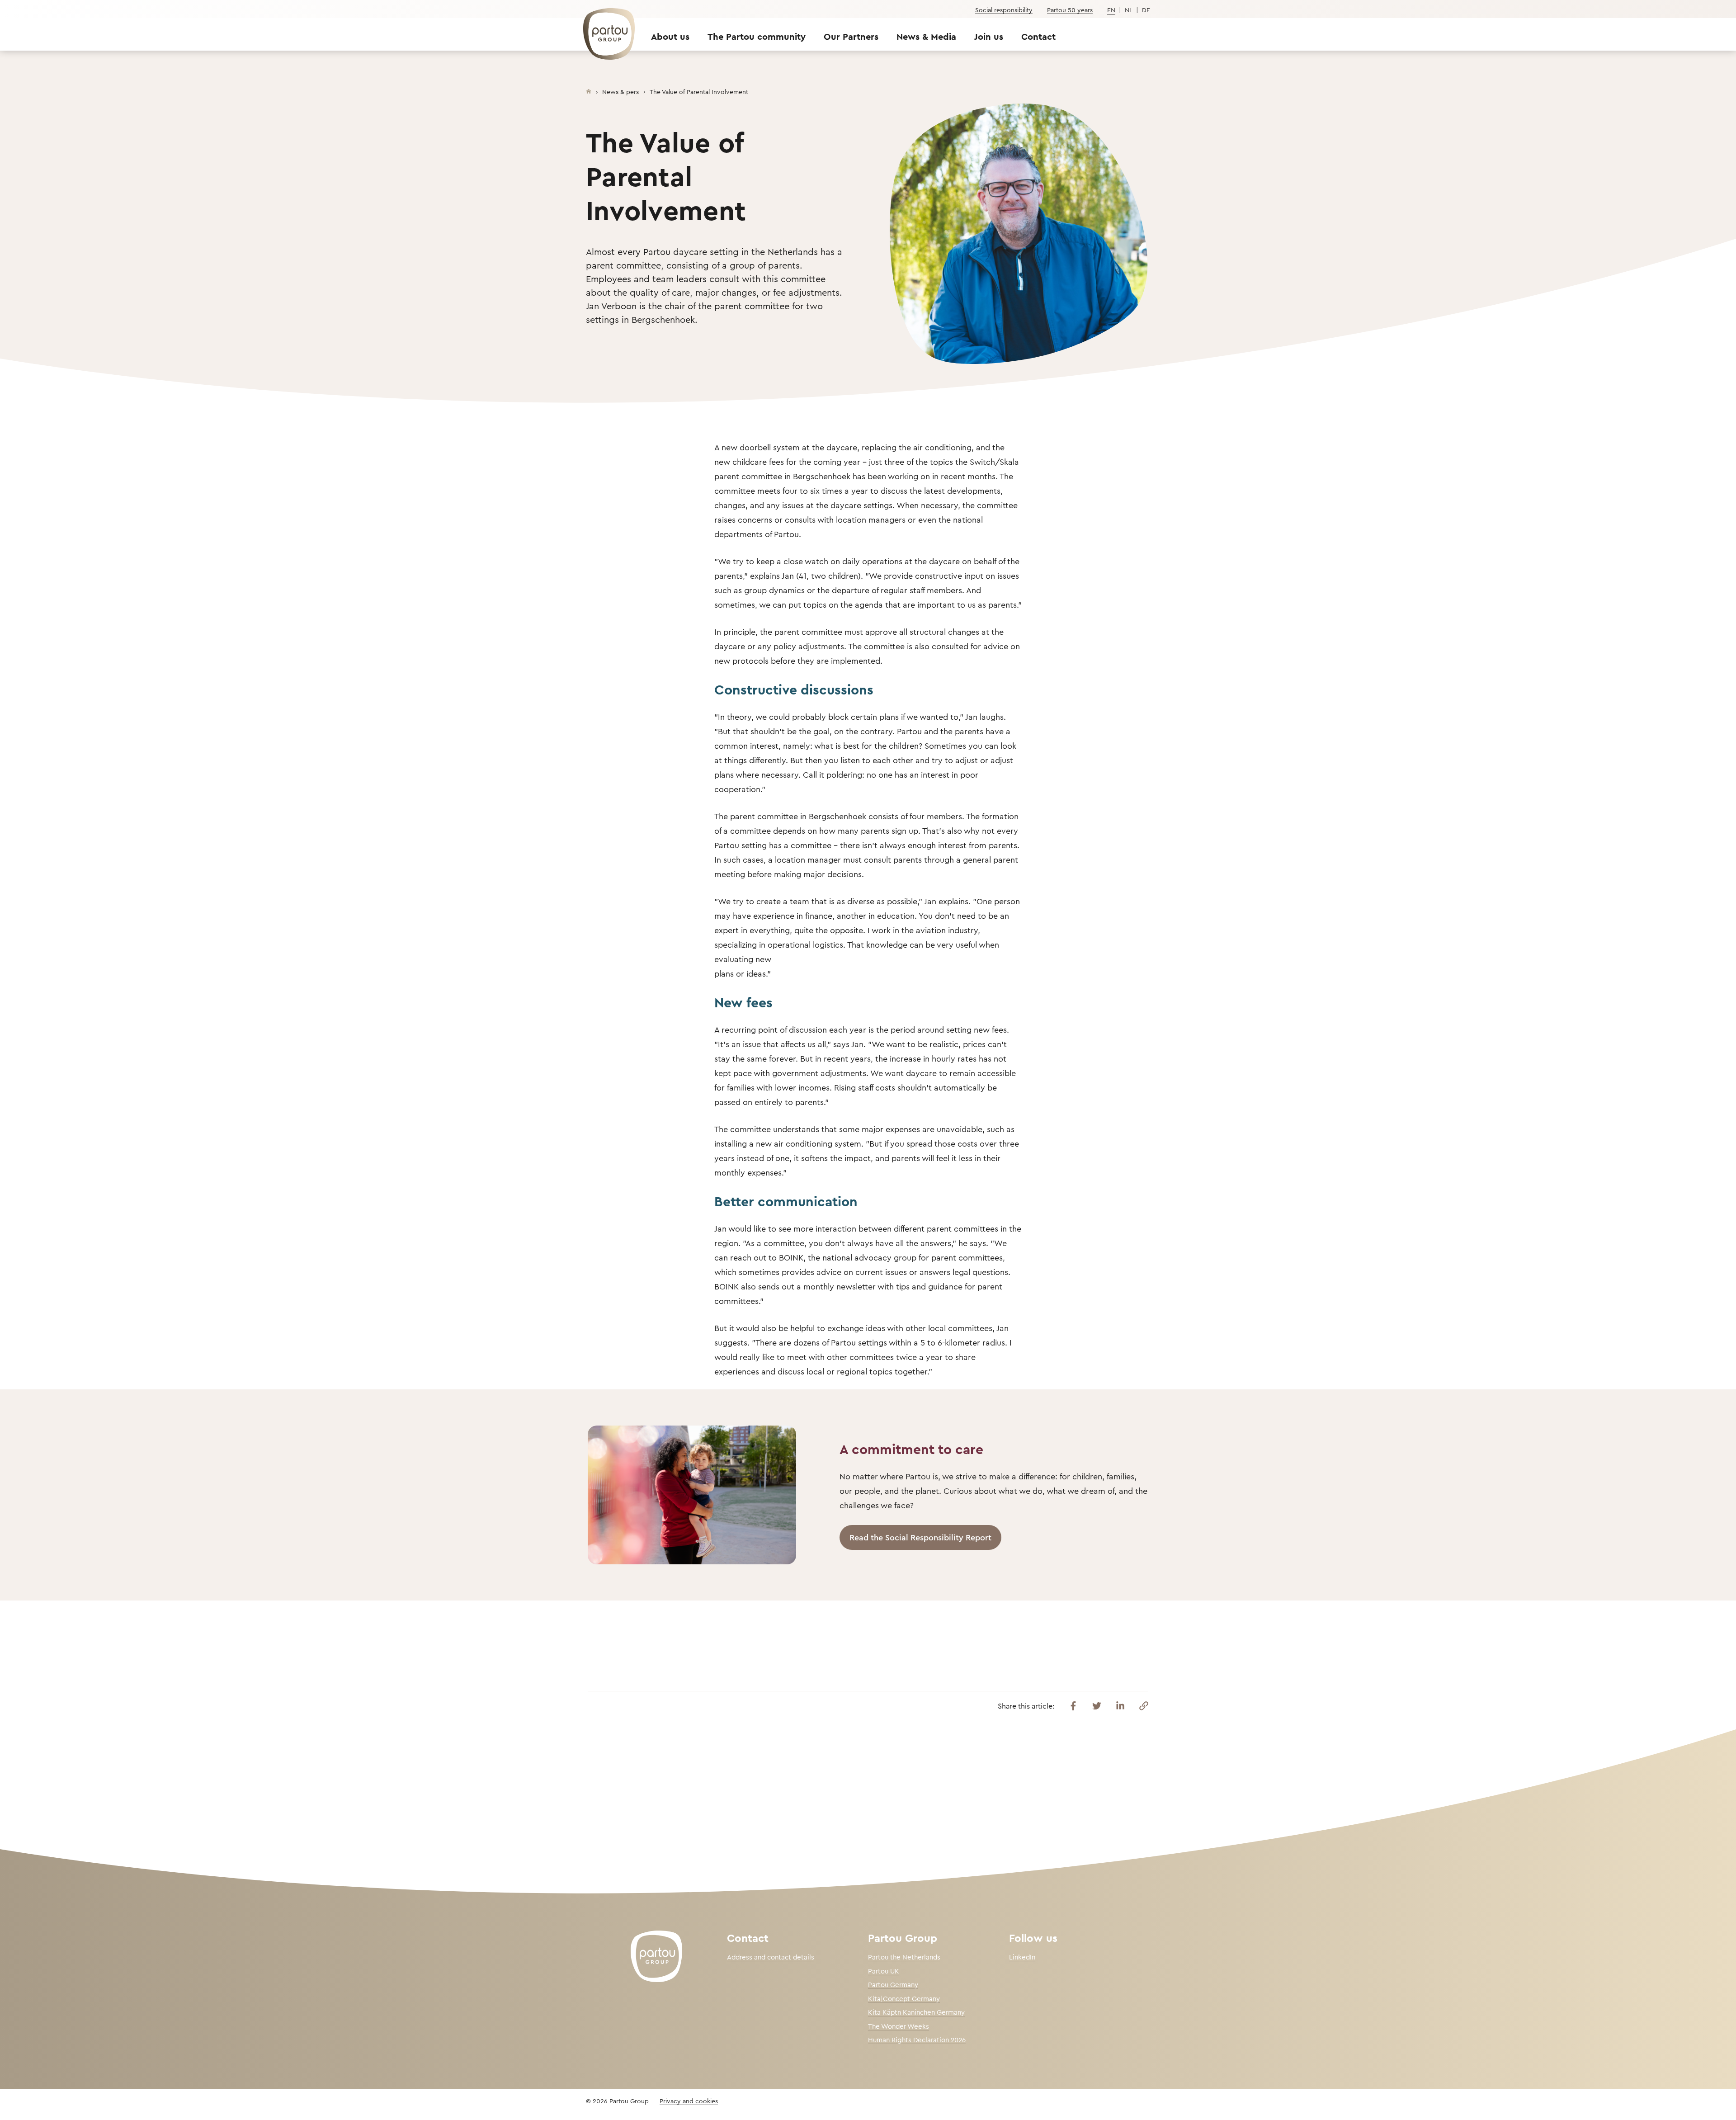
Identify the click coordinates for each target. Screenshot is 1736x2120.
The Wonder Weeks (899, 2026)
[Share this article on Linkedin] (1120, 1706)
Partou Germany (893, 1985)
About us (670, 36)
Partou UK (884, 1971)
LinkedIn (1022, 1957)
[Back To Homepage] (604, 29)
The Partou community (757, 36)
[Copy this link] (1144, 1706)
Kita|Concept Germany (904, 1999)
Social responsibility (1004, 10)
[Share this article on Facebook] (1073, 1706)
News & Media (926, 36)
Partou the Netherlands (904, 1957)
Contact (1038, 36)
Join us (989, 36)
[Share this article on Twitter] (1097, 1706)
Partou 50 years (1070, 10)
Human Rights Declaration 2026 (917, 2040)
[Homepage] (589, 90)
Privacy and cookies (689, 2101)
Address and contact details (771, 1957)
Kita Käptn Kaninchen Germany (916, 2012)
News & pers (620, 92)
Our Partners (851, 36)
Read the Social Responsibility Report (920, 1537)
